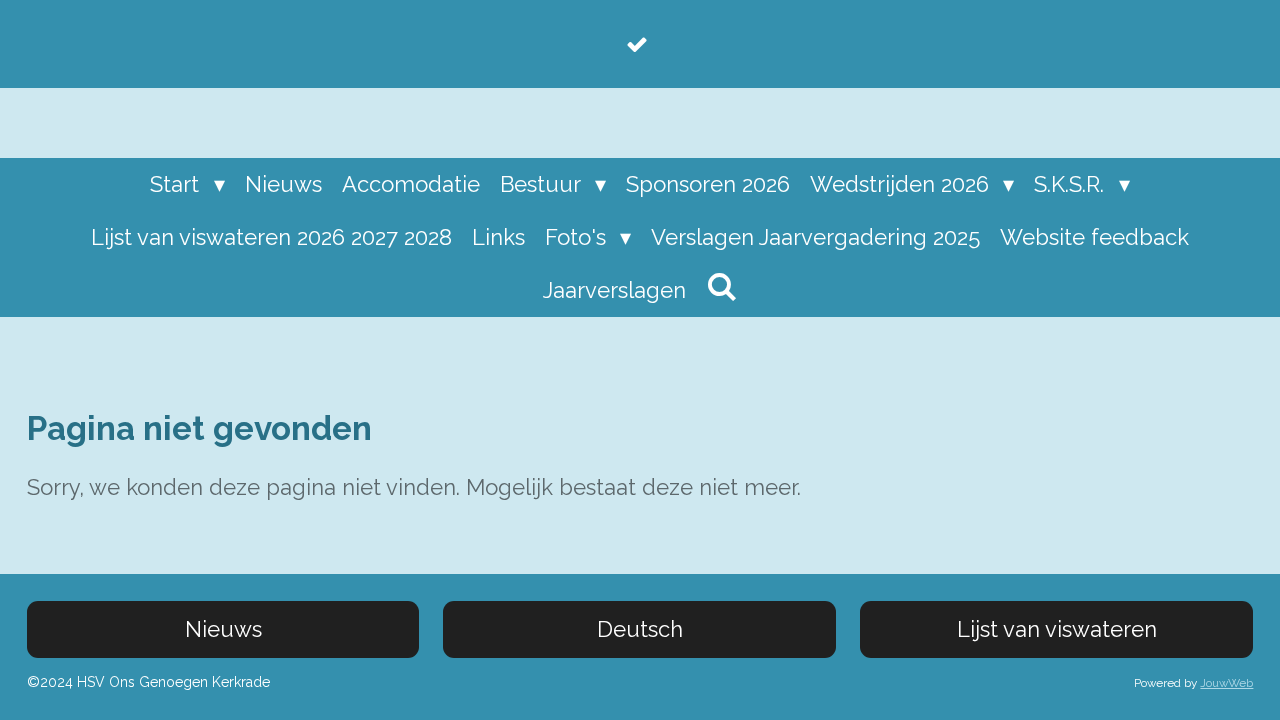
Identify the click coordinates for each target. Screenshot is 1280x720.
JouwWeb (1226, 683)
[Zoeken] (721, 287)
